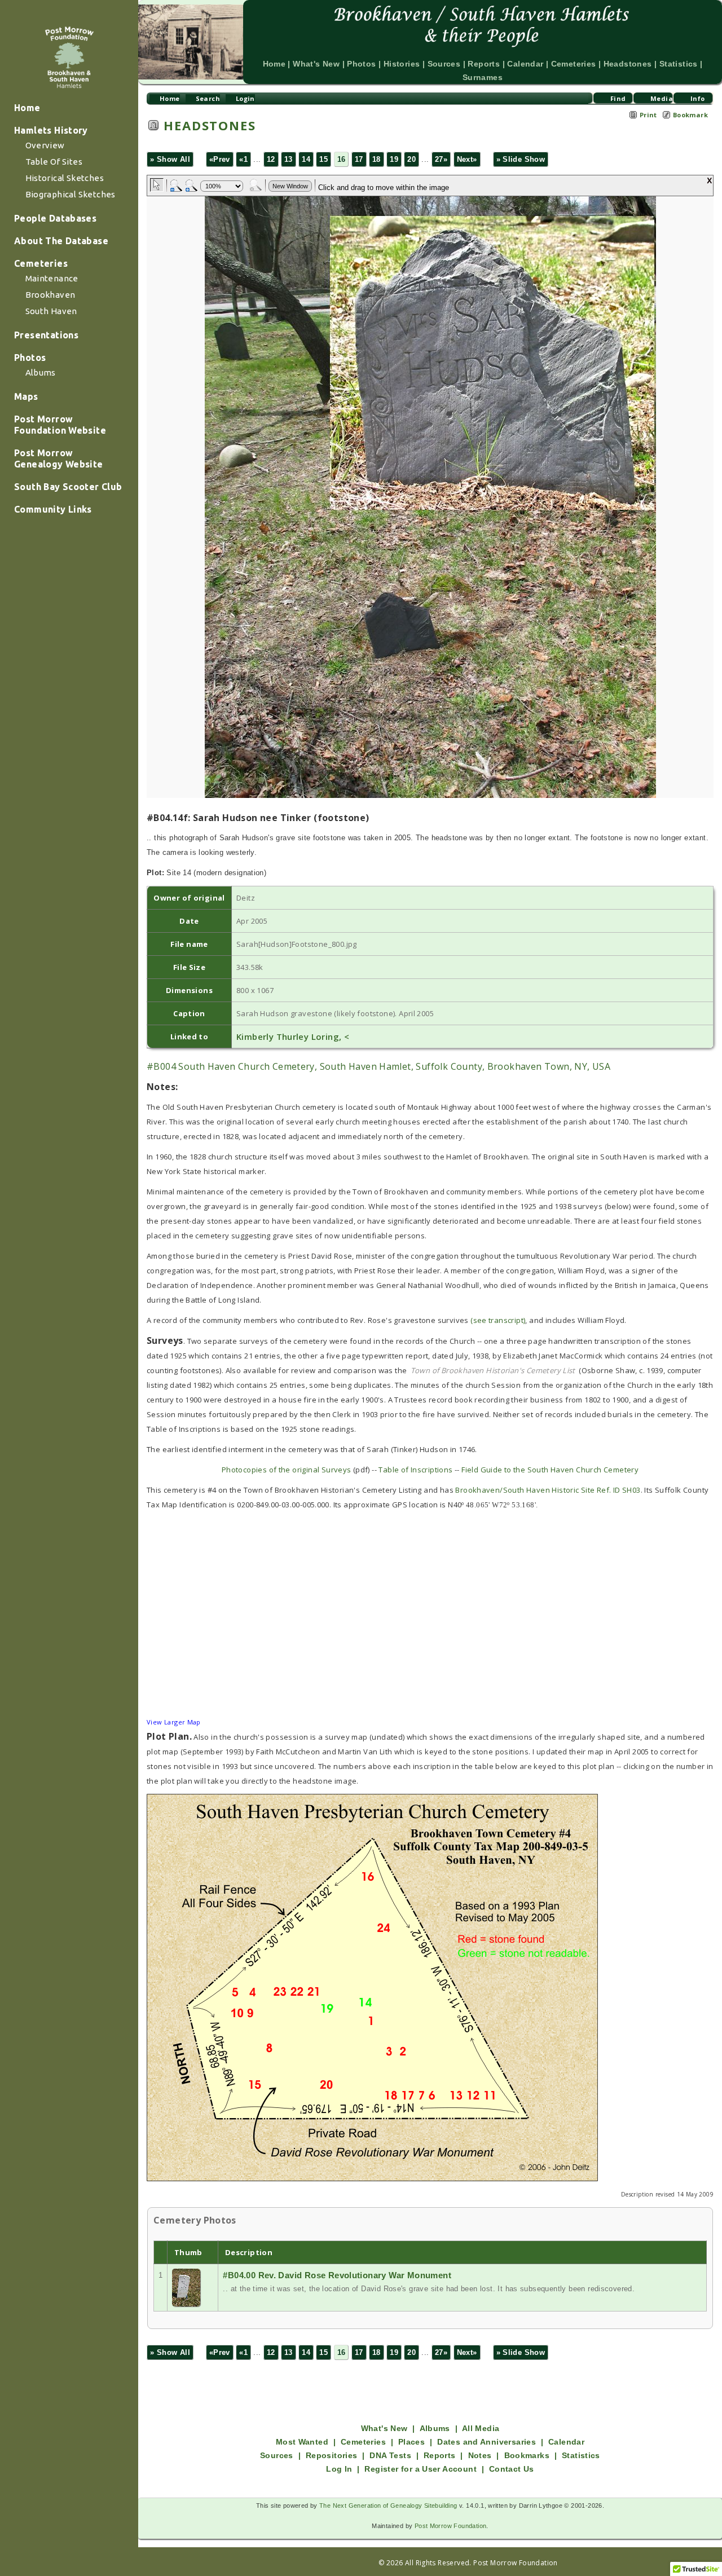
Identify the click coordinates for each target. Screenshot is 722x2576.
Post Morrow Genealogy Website (59, 458)
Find (618, 98)
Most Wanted (302, 2442)
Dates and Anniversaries (487, 2442)
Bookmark (690, 115)
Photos (30, 358)
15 (323, 159)
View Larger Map (174, 1722)
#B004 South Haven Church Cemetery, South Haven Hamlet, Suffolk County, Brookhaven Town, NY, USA (378, 1066)
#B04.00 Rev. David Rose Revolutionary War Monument (337, 2275)
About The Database (61, 241)
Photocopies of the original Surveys (287, 1470)
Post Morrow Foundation (451, 2526)
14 (306, 159)
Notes (480, 2455)
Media (662, 98)
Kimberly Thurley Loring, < (293, 1036)
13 (289, 159)
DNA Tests (390, 2455)
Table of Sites (54, 162)
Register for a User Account (421, 2469)
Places (411, 2442)
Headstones (628, 64)
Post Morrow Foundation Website (60, 425)
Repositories (332, 2455)
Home (27, 108)
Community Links (53, 509)
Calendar (525, 64)
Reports (484, 64)
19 (394, 159)
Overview (45, 145)
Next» (467, 159)
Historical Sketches (65, 178)
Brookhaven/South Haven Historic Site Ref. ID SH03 (548, 1490)
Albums (41, 372)
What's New (316, 64)
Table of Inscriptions (415, 1470)
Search (208, 98)
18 (377, 159)
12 (271, 159)
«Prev (220, 159)
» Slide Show (521, 159)
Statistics (679, 64)
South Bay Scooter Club (68, 487)
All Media (481, 2428)
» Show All (170, 159)
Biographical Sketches (71, 194)
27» (441, 159)
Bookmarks (527, 2455)
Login (245, 98)
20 (411, 159)
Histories (402, 64)
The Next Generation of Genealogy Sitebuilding (388, 2506)
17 (359, 159)
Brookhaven (50, 295)
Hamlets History (51, 130)
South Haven (51, 311)
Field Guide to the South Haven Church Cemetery (550, 1470)
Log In (339, 2469)
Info (698, 98)
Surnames (483, 77)
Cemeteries (41, 263)
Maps (26, 396)
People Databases (55, 218)
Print (648, 115)
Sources (444, 64)
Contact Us (512, 2469)
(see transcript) (498, 1320)
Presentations (46, 335)
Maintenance (52, 278)
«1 (243, 159)
